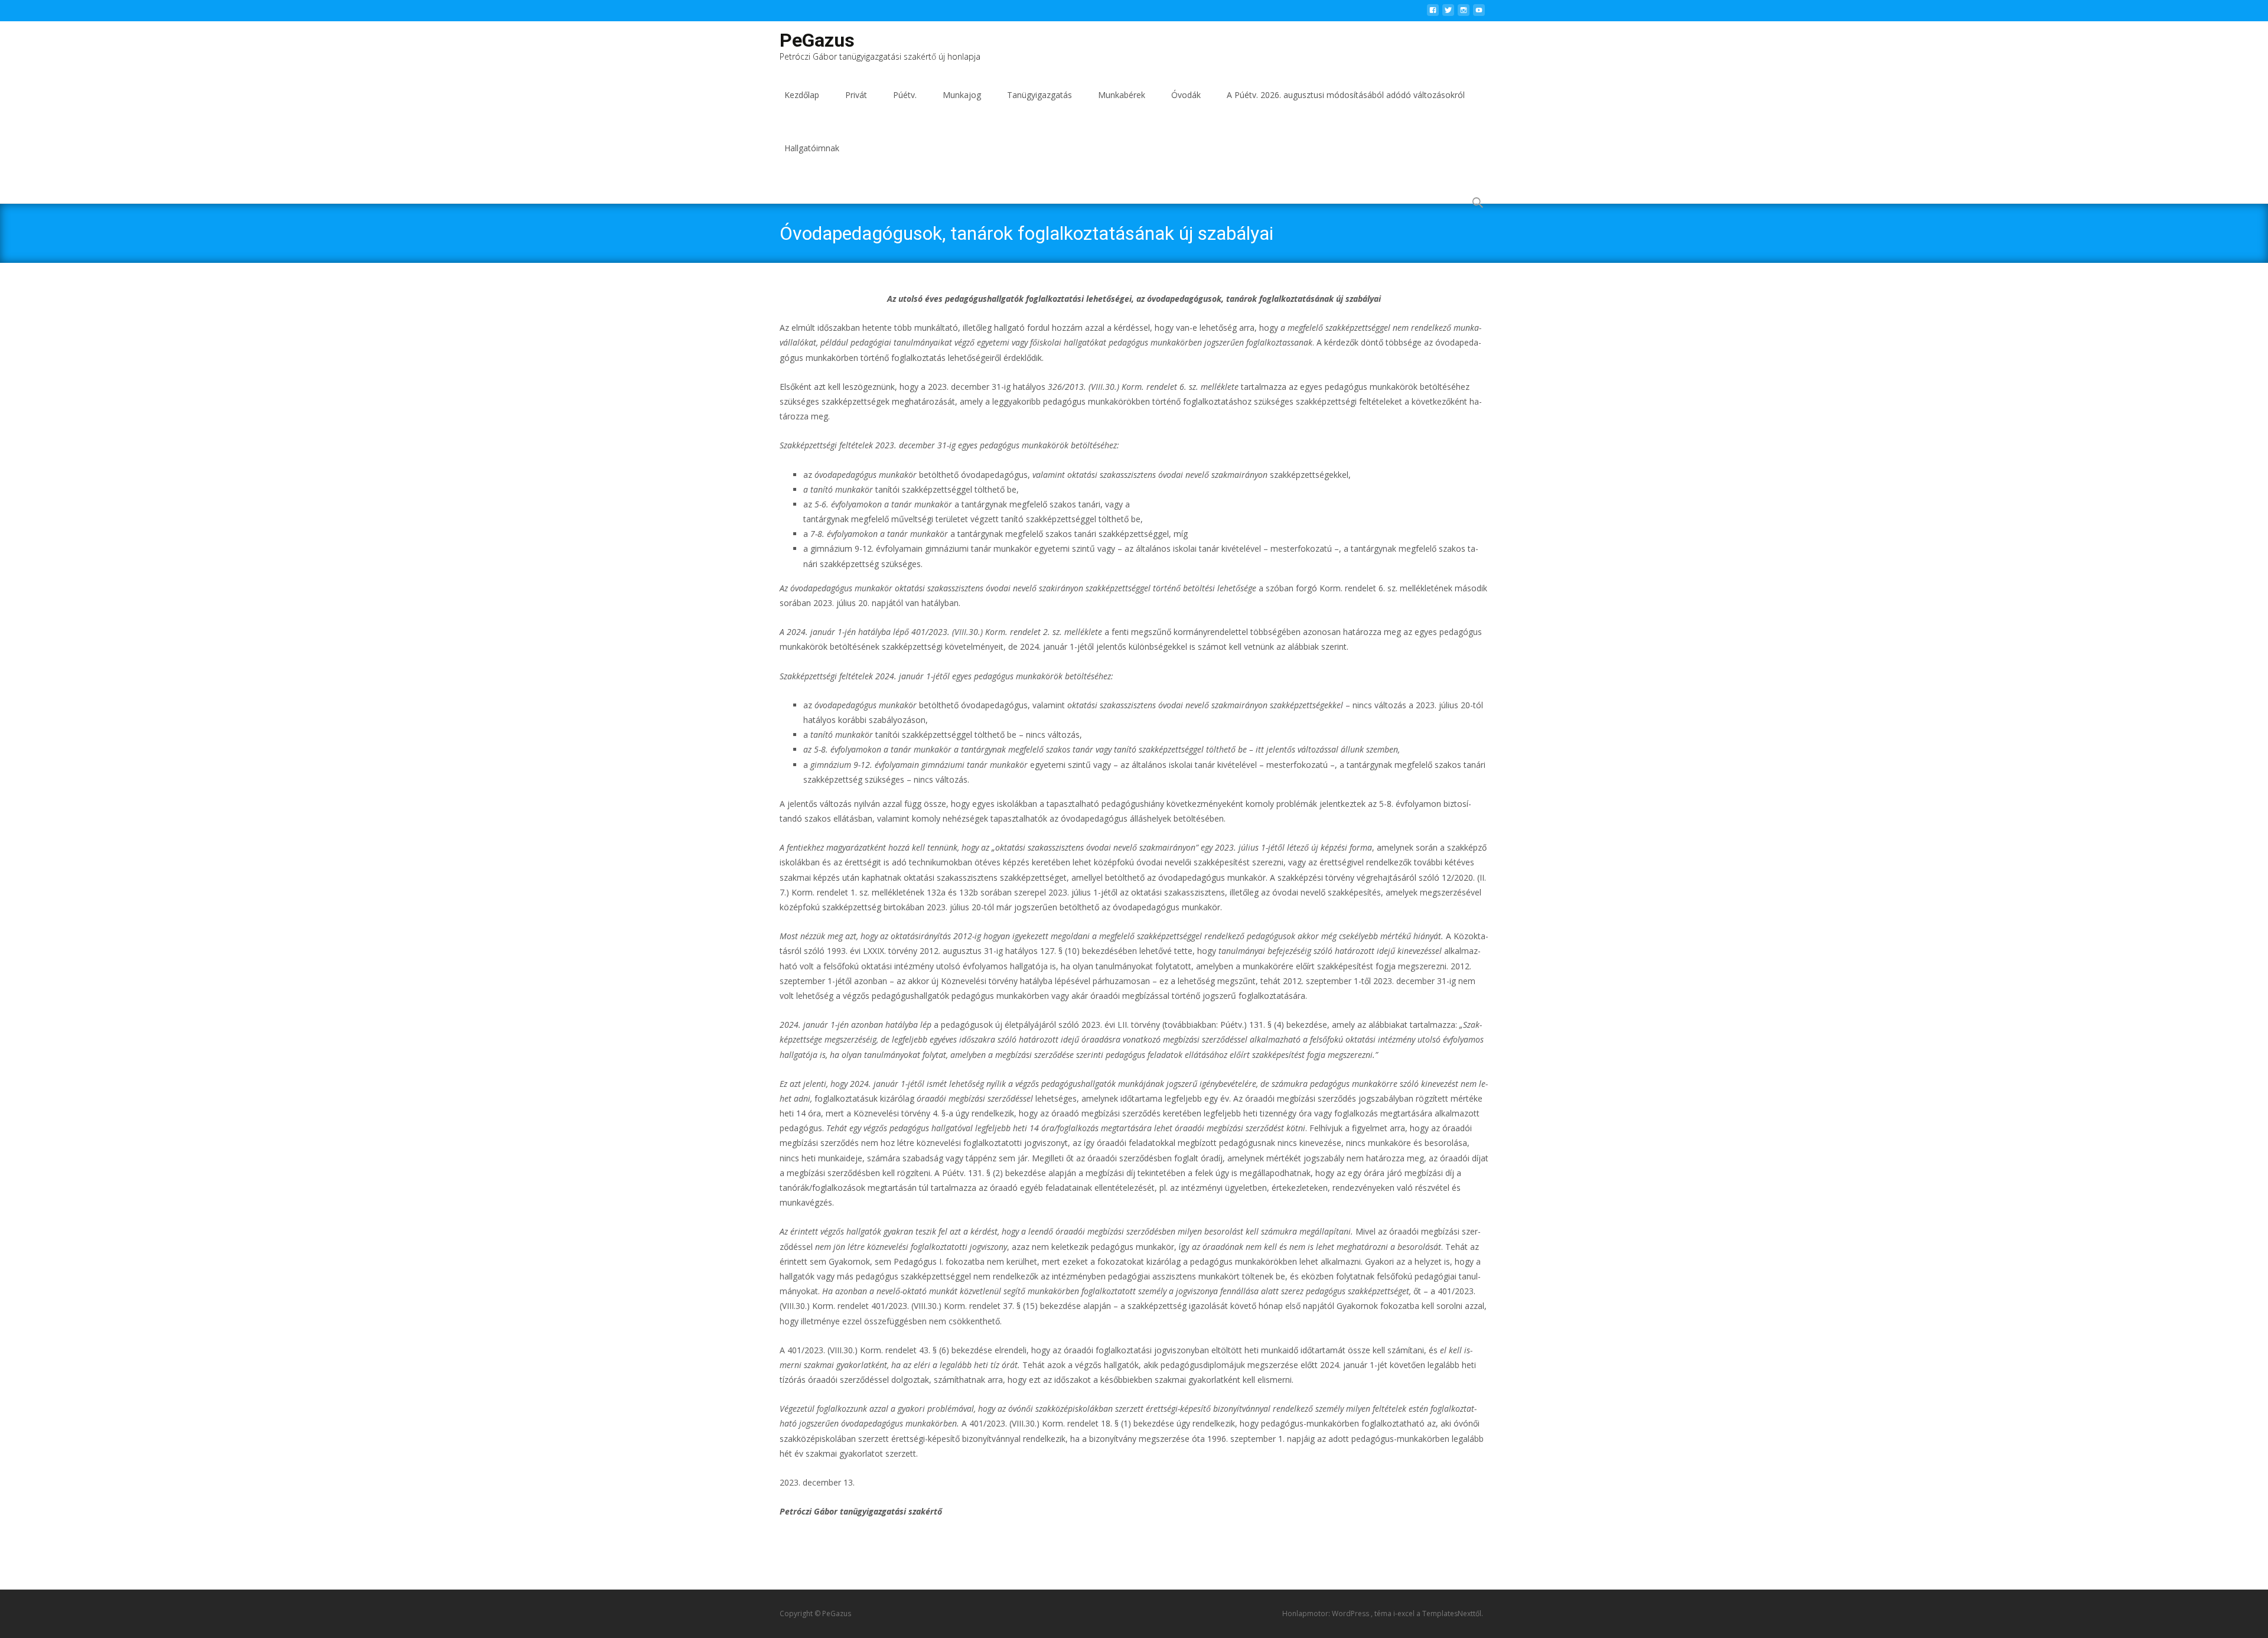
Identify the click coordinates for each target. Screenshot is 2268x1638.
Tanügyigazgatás (1039, 95)
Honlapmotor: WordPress (1327, 1613)
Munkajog (962, 95)
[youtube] (1479, 13)
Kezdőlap (802, 95)
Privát (856, 95)
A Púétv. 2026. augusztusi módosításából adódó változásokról (1346, 95)
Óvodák (1186, 95)
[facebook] (1433, 13)
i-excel (1405, 1613)
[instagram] (1464, 13)
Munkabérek (1122, 95)
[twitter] (1448, 13)
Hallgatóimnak (812, 148)
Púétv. (905, 95)
